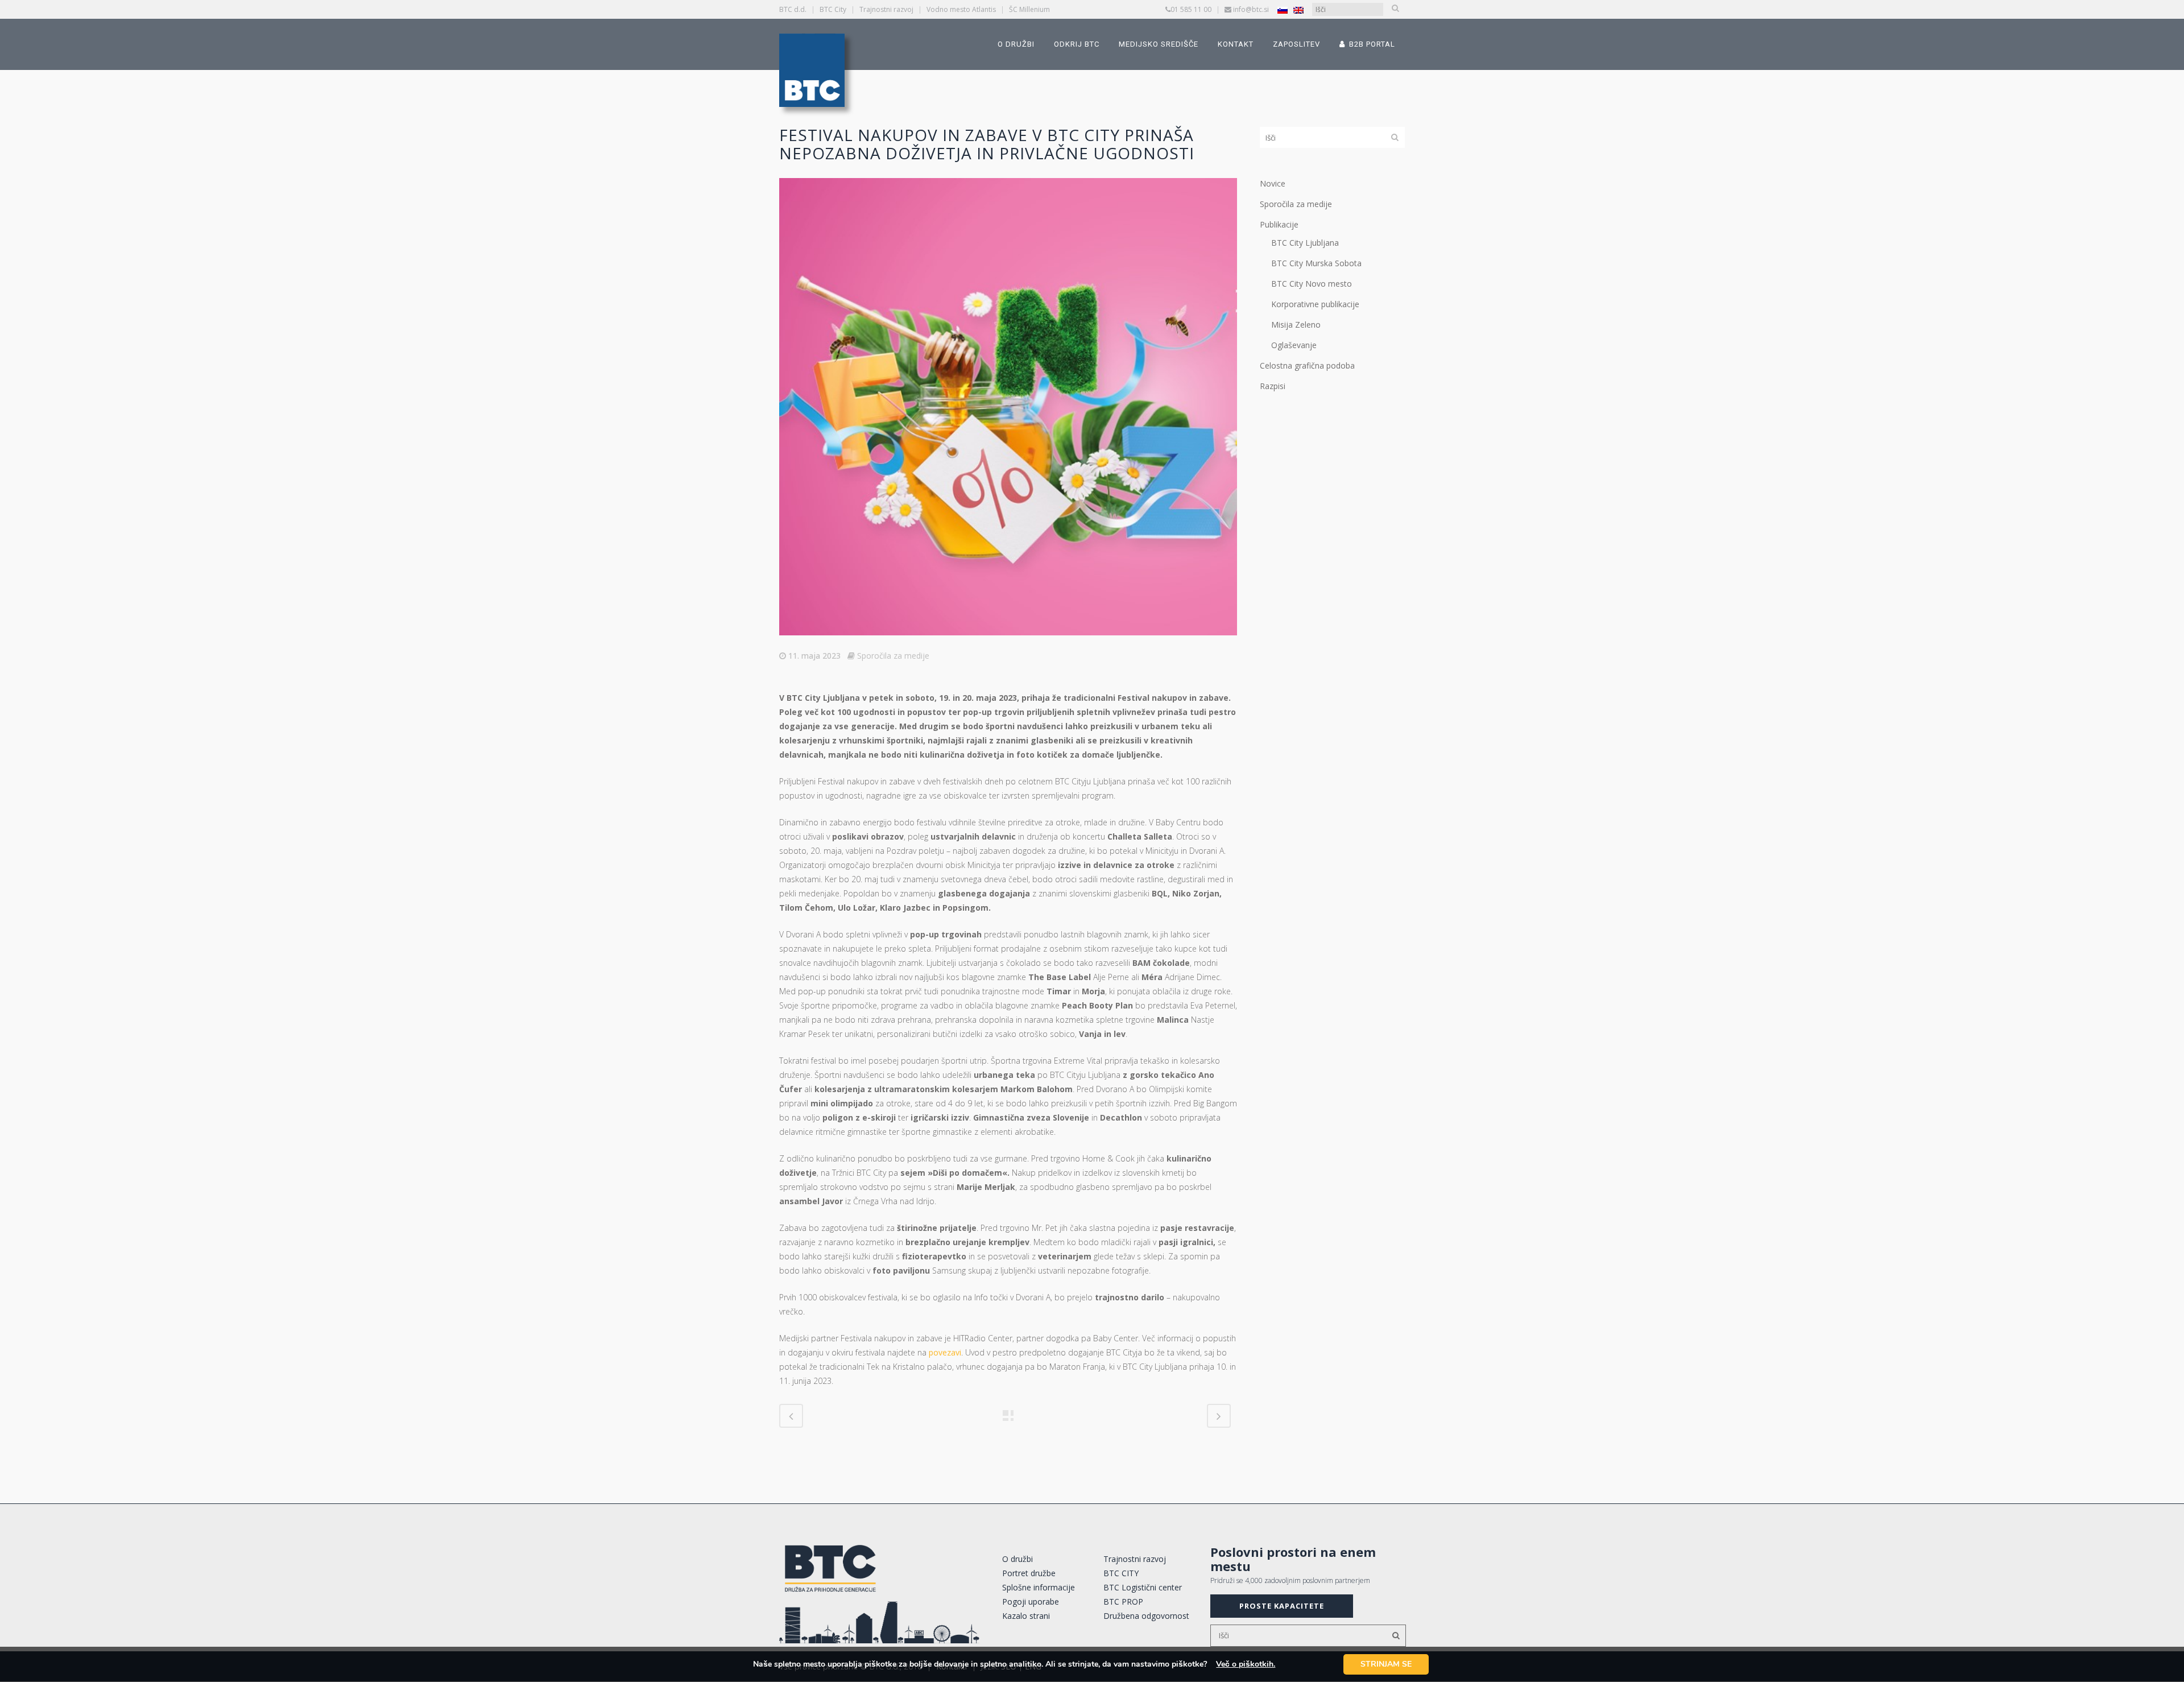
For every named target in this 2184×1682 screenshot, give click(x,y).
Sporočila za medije (893, 656)
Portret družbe (1029, 1573)
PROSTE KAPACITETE (1282, 1606)
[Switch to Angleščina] (1298, 10)
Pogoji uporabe (1031, 1602)
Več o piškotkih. (1246, 1664)
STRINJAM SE (1386, 1664)
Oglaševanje (1294, 345)
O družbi (1017, 1559)
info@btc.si (1251, 9)
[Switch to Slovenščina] (1283, 10)
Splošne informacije (1039, 1587)
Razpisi (1273, 386)
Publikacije (1279, 224)
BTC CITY (1121, 1573)
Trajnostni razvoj (886, 9)
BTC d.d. (793, 9)
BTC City (833, 9)
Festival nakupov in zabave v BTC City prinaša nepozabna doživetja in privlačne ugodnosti (987, 144)
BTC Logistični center (1143, 1587)
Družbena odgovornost (1146, 1616)
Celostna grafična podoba (1307, 365)
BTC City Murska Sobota (1316, 263)
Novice (1273, 183)
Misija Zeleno (1296, 325)
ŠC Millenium (1029, 9)
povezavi (945, 1352)
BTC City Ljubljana (1305, 243)
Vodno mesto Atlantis (961, 9)
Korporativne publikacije (1315, 304)
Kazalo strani (1026, 1616)
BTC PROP (1123, 1602)
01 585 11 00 (1191, 9)
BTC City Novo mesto (1312, 284)
